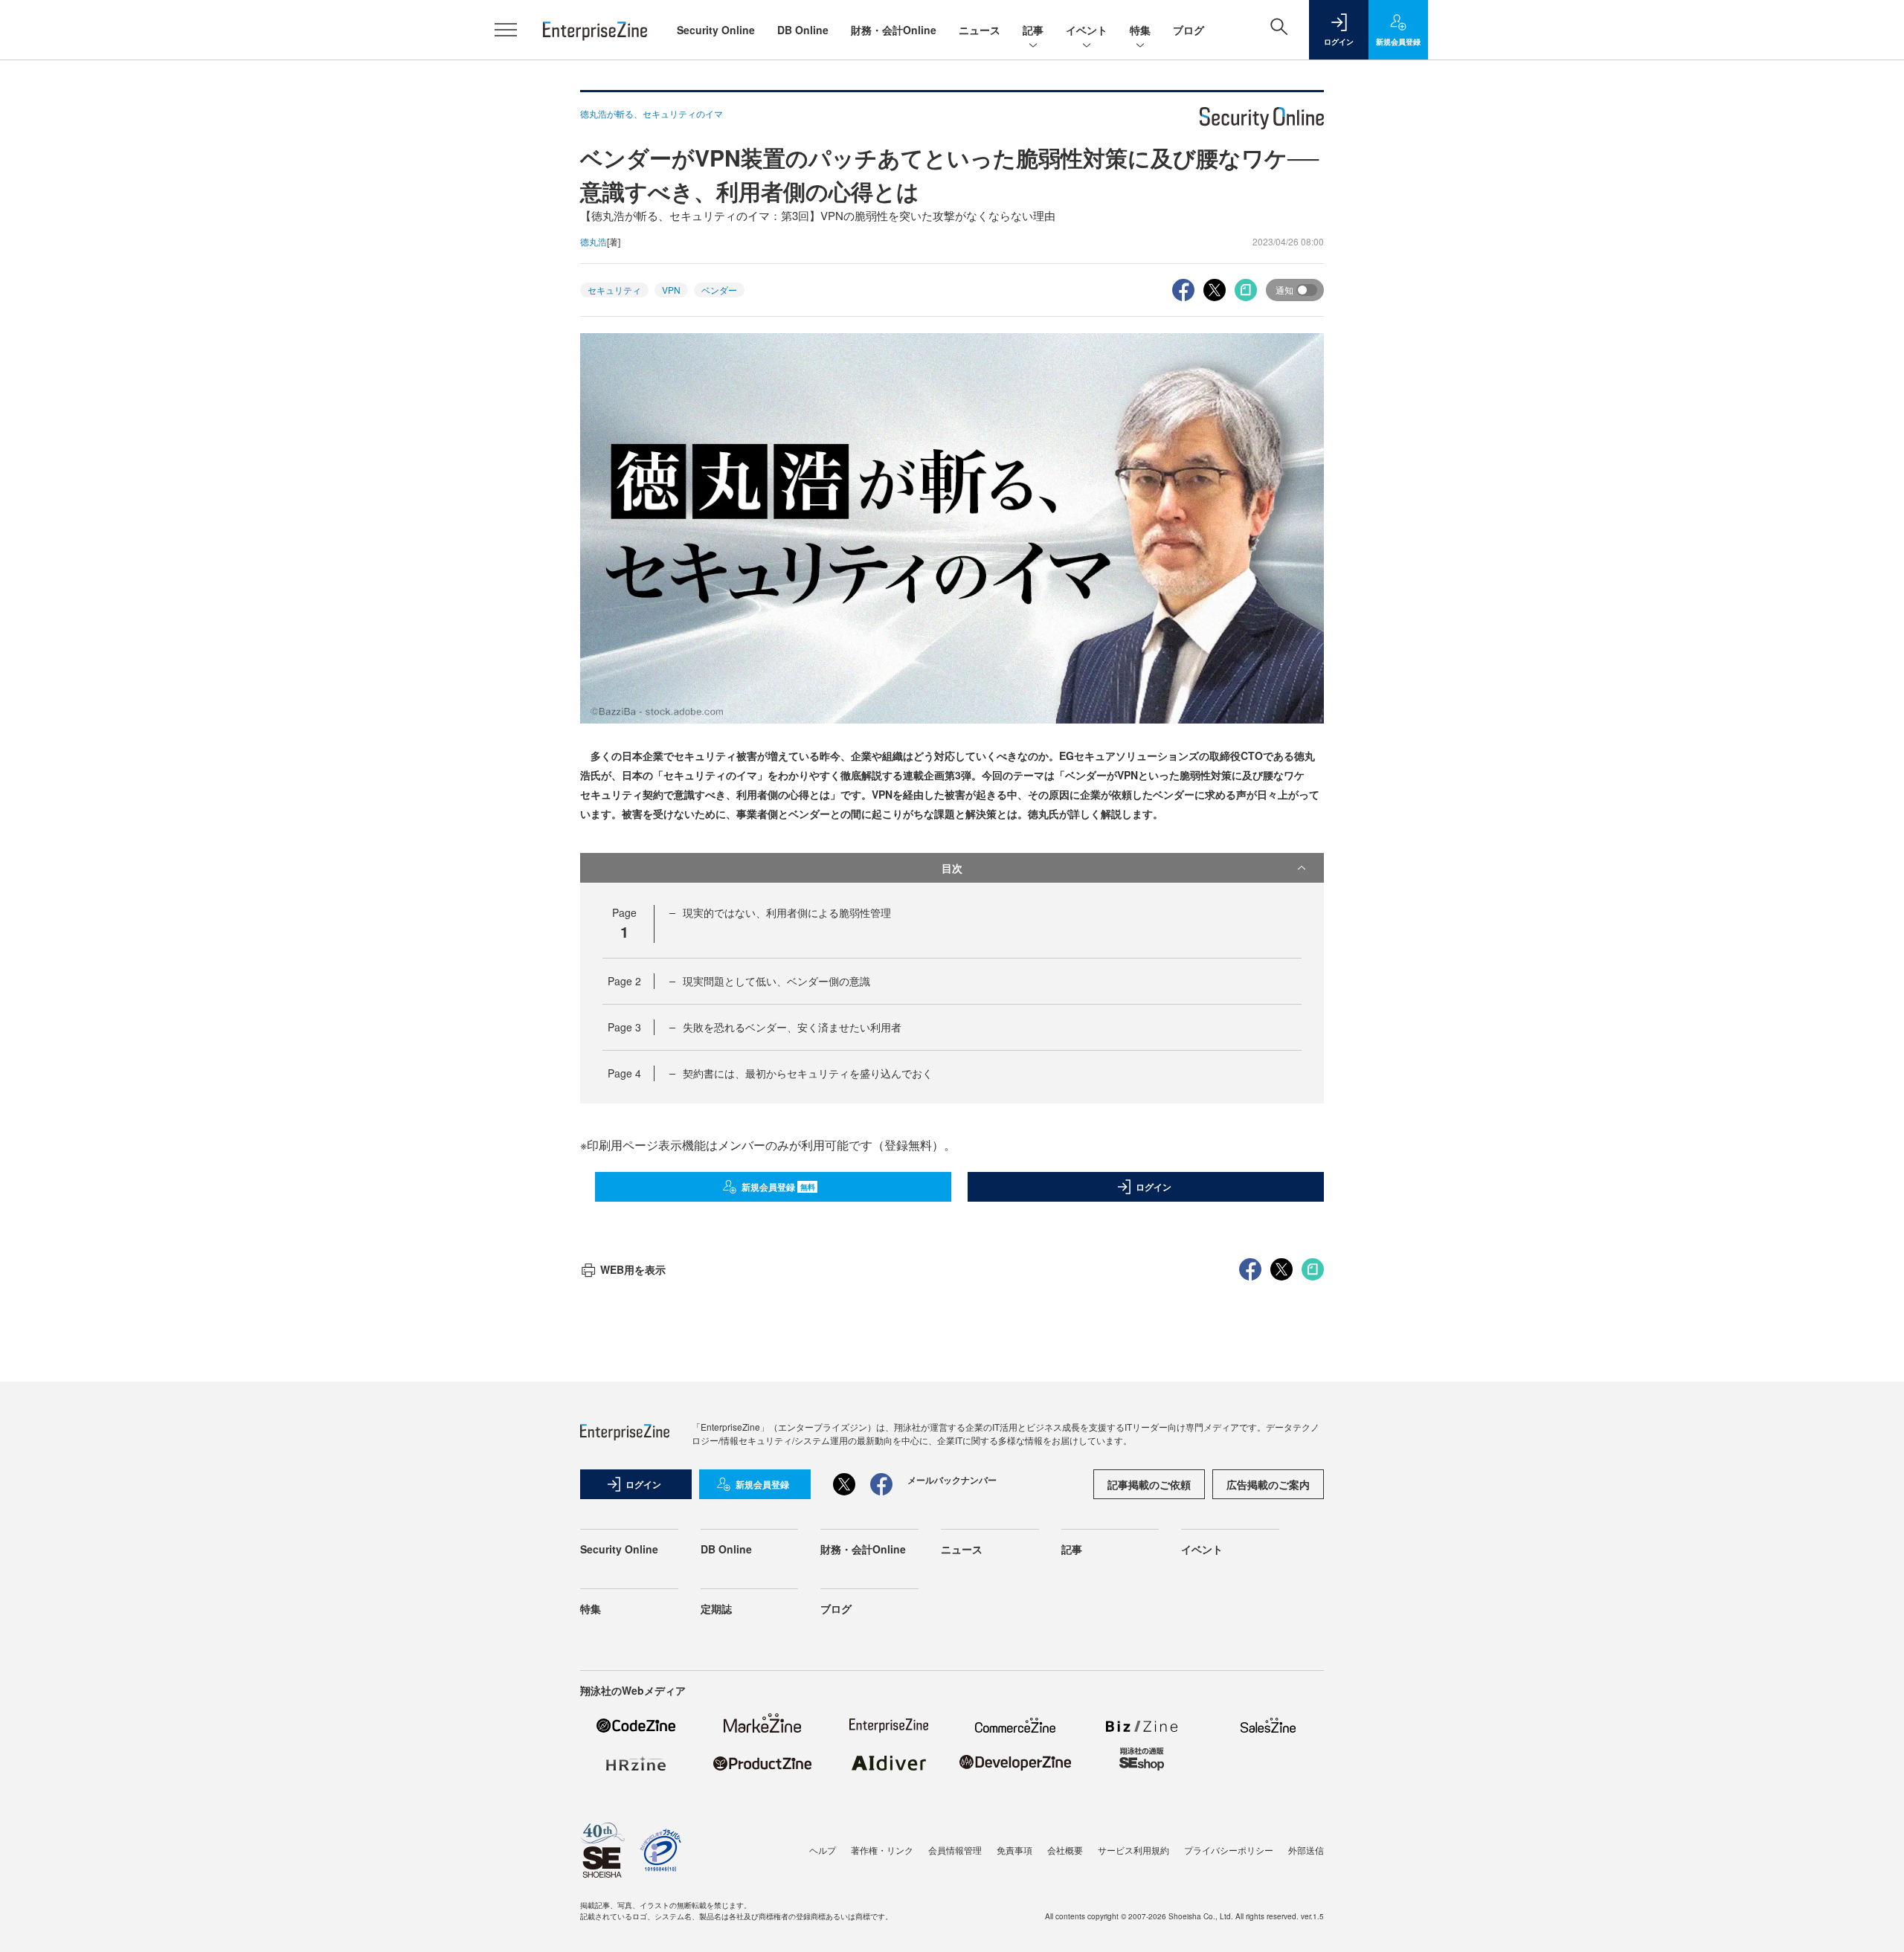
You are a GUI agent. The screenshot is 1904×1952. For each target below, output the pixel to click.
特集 (1140, 30)
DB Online (803, 30)
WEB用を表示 (633, 1269)
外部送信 (1306, 1850)
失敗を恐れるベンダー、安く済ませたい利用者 (792, 1027)
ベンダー (719, 290)
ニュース (980, 30)
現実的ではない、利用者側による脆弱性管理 (787, 912)
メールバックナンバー (952, 1480)
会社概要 (1065, 1850)
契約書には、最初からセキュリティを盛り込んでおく (808, 1073)
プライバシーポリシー (1229, 1850)
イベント (1087, 30)
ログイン (1154, 1187)
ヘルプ (823, 1850)
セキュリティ (614, 290)
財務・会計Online (894, 30)
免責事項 (1014, 1850)
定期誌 (716, 1608)
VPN (671, 290)
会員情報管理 (955, 1850)
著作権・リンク (882, 1850)
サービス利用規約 (1133, 1850)
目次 (952, 868)
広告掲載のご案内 (1268, 1484)
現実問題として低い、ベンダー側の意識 (776, 981)
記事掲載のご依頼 (1149, 1484)
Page (624, 981)
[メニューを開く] (506, 30)
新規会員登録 (778, 1187)
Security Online (716, 30)
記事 (1033, 30)
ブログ (1189, 30)
